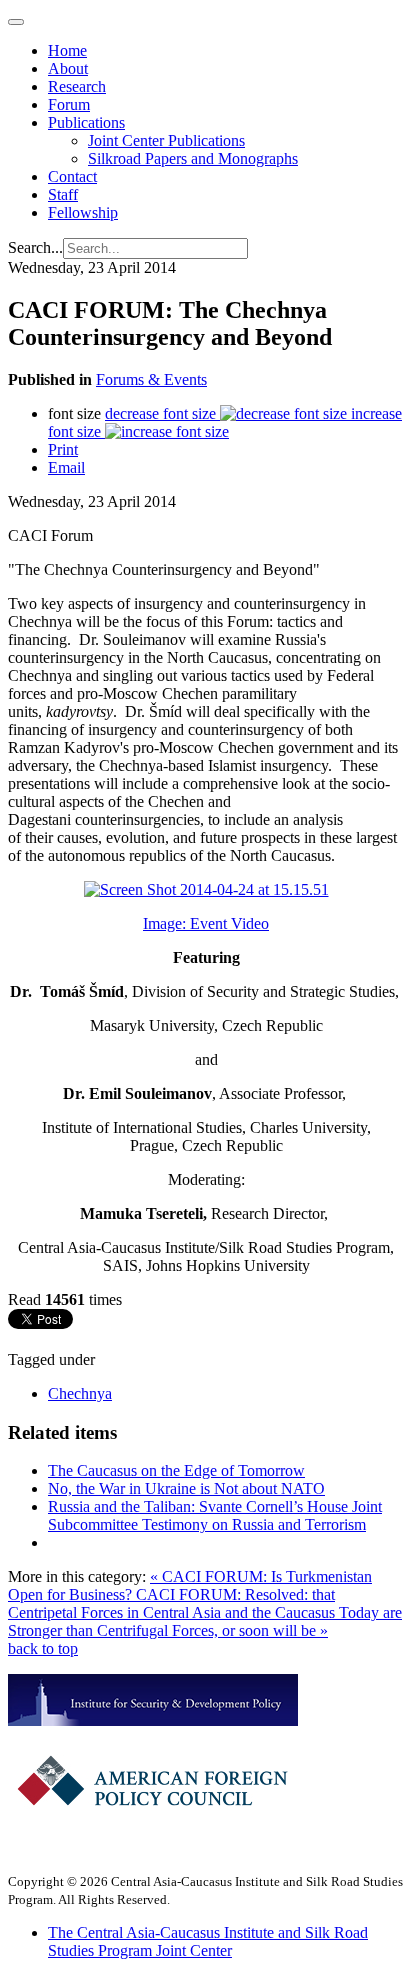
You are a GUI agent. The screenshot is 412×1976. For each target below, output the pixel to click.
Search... (35, 247)
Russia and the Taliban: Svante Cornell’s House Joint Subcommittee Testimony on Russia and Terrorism (215, 1515)
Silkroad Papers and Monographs (193, 158)
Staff (63, 194)
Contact (72, 176)
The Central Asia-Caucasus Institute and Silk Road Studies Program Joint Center (208, 1941)
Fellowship (83, 212)
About (68, 68)
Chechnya (80, 1393)
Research (77, 86)
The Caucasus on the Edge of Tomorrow (176, 1470)
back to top (43, 1648)
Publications (86, 122)
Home (67, 50)
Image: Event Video (206, 923)
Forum (69, 104)
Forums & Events (151, 379)
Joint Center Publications (166, 140)
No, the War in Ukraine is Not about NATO (186, 1488)
